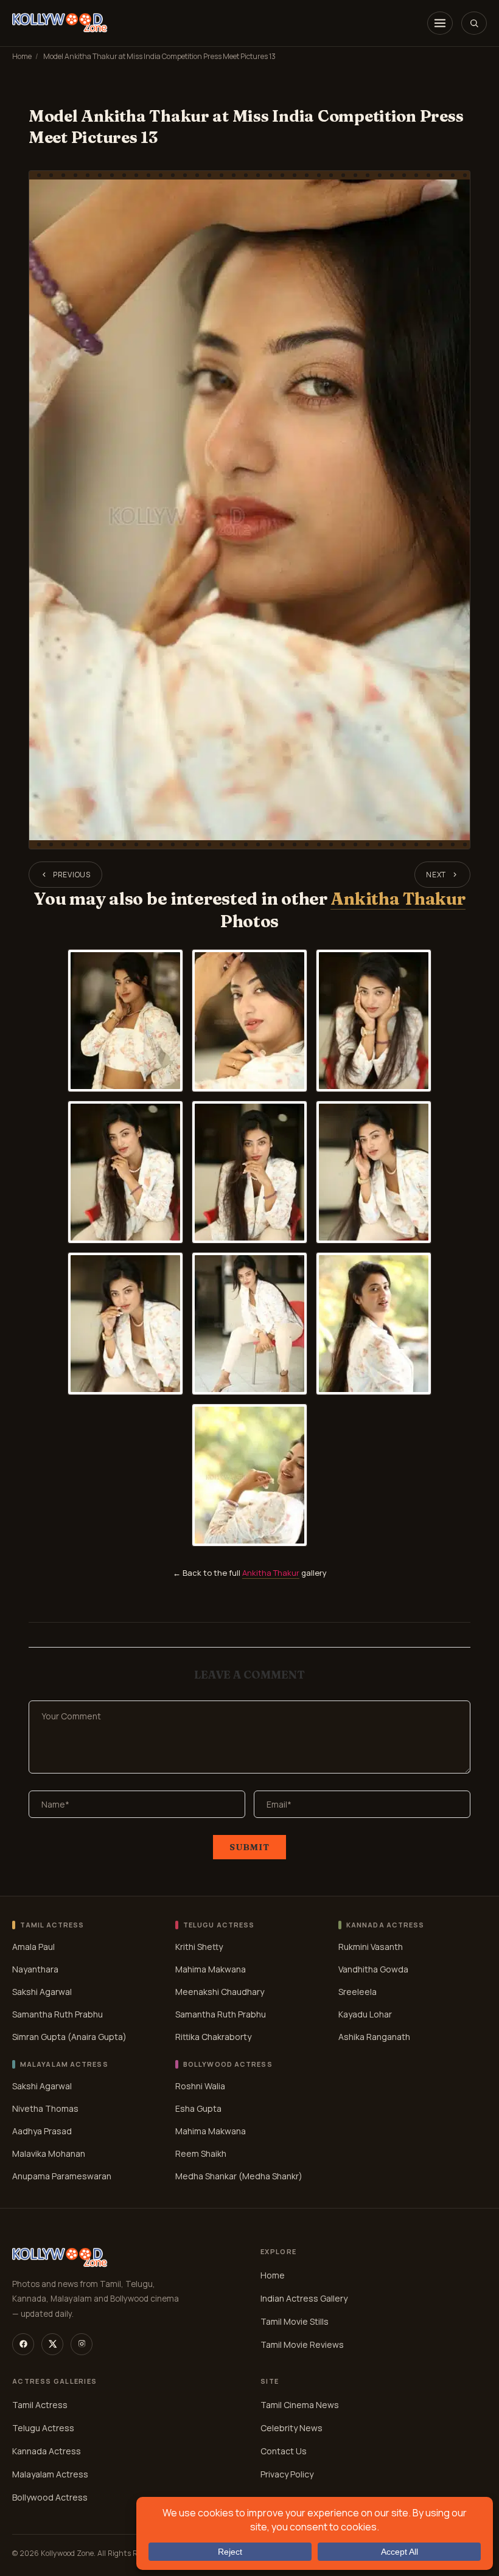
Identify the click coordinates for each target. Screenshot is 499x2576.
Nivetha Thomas (45, 2108)
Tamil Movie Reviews (302, 2345)
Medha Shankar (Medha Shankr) (239, 2176)
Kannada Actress (47, 2451)
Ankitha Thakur (398, 899)
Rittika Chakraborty (213, 2037)
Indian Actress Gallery (304, 2298)
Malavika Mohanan (49, 2153)
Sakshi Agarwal (42, 1992)
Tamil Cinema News (300, 2405)
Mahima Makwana (211, 1969)
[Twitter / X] (52, 2344)
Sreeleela (358, 1992)
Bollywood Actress (50, 2497)
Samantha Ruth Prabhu (58, 2014)
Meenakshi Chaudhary (220, 1992)
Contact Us (284, 2451)
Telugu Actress (43, 2428)
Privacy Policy (287, 2474)
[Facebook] (23, 2344)
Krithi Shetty (199, 1947)
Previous (72, 875)
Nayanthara (35, 1969)
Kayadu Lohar (365, 2014)
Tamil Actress (40, 2405)
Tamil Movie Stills (295, 2321)
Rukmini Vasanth (371, 1947)
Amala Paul (33, 1947)
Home (22, 56)
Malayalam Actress (50, 2474)
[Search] (474, 23)
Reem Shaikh (201, 2153)
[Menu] (440, 23)
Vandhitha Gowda (373, 1969)
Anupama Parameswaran (62, 2176)
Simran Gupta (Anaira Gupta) (69, 2037)
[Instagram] (82, 2344)
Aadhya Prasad (42, 2131)
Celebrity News (291, 2428)
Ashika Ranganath (374, 2037)
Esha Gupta (198, 2108)
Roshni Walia (200, 2086)
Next (436, 875)
